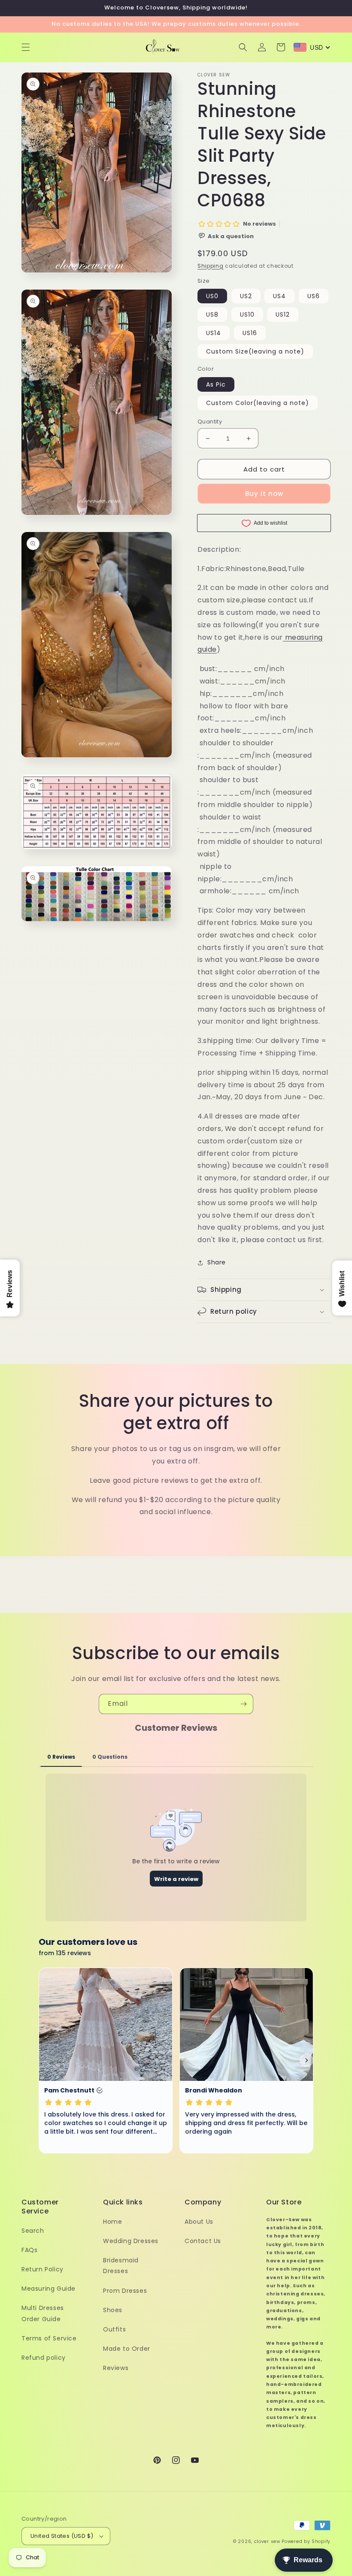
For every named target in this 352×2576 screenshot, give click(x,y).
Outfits (114, 2329)
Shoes (113, 2310)
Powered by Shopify (306, 2541)
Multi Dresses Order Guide (43, 2313)
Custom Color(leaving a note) (258, 403)
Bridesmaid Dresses (121, 2266)
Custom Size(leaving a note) (255, 351)
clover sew (267, 2541)
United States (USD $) (62, 2536)
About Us (199, 2222)
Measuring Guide (49, 2289)
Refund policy (44, 2358)
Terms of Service (49, 2338)
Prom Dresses (125, 2291)
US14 (214, 333)
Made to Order (127, 2349)
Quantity (210, 422)
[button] (26, 47)
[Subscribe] (243, 1704)
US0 (212, 296)
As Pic (216, 384)
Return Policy (42, 2269)
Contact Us (203, 2241)
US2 (246, 296)
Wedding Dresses (131, 2241)
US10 (247, 314)
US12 (283, 314)
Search (33, 2231)
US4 (279, 296)
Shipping (211, 266)
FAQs (29, 2250)
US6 (314, 296)
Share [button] (217, 1262)
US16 (250, 333)
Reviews (116, 2368)
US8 (212, 314)
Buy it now (264, 494)
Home (112, 2222)
